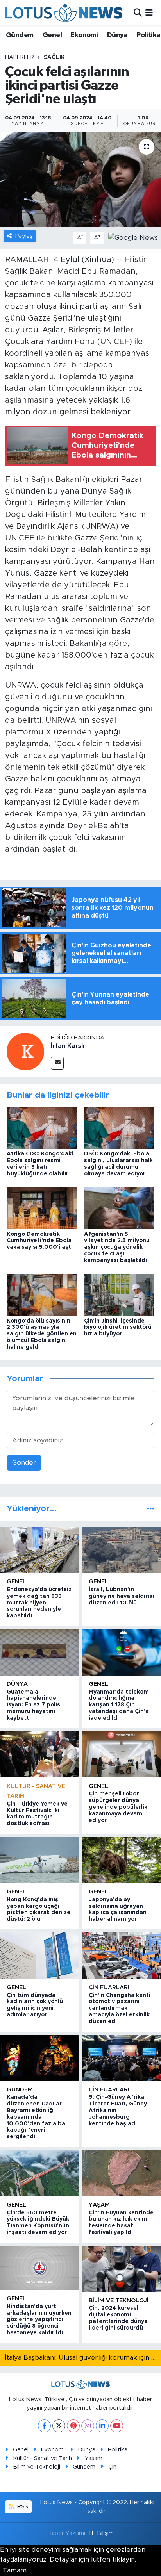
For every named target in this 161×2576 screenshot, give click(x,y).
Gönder (24, 1463)
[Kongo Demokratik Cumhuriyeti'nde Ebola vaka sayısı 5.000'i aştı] (42, 1208)
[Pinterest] (73, 2426)
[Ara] (138, 13)
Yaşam (99, 2205)
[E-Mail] (57, 1063)
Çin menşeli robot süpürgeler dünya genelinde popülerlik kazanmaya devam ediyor (118, 1807)
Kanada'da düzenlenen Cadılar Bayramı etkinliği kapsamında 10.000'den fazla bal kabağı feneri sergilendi (37, 2117)
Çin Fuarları (109, 1987)
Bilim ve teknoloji (119, 2301)
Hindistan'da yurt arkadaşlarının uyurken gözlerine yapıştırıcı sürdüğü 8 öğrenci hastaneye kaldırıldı (39, 2320)
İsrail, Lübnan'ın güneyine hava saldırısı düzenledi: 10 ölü (121, 1596)
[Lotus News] (64, 13)
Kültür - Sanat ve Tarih (42, 2458)
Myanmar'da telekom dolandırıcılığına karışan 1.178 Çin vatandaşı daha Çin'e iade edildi (119, 1705)
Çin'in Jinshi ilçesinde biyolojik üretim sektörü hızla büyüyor (118, 1328)
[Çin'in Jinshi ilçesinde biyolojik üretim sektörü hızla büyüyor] (119, 1295)
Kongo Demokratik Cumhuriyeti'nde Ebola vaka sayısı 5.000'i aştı (40, 1241)
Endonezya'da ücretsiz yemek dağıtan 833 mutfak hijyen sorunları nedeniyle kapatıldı (39, 1603)
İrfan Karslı (68, 1046)
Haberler (20, 57)
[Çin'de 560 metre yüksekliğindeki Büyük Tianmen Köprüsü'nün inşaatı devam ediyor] (39, 2173)
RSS (22, 2507)
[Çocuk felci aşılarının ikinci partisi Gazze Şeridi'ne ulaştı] (80, 179)
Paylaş (24, 236)
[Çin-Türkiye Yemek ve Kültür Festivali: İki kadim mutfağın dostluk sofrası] (39, 1754)
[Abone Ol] (133, 237)
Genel (52, 35)
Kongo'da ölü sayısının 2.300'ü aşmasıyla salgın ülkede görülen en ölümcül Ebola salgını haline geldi (42, 1334)
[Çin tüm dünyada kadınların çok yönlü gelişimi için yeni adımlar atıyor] (39, 1956)
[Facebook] (44, 2426)
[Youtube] (117, 2426)
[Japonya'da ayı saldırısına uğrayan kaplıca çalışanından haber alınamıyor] (122, 1860)
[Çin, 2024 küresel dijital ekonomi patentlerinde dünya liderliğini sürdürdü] (122, 2269)
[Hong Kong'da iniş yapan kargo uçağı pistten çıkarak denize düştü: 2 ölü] (39, 1860)
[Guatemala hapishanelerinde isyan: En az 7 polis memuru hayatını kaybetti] (39, 1652)
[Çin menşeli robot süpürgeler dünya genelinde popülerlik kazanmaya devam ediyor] (122, 1754)
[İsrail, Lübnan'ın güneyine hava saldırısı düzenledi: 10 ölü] (122, 1550)
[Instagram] (88, 2426)
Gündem (20, 35)
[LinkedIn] (102, 2426)
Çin (112, 2467)
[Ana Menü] (149, 13)
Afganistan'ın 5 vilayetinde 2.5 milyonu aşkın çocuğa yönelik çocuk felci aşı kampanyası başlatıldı (117, 1247)
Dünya (117, 35)
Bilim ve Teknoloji (37, 2467)
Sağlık (54, 57)
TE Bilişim (101, 2533)
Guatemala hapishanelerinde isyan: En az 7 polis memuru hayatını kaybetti (33, 1705)
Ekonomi (84, 35)
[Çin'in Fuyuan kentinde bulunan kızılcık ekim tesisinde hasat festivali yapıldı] (122, 2173)
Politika (148, 35)
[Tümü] (151, 1509)
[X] (59, 2426)
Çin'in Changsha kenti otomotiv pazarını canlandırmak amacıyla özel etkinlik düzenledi (120, 2008)
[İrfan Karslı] (25, 1051)
